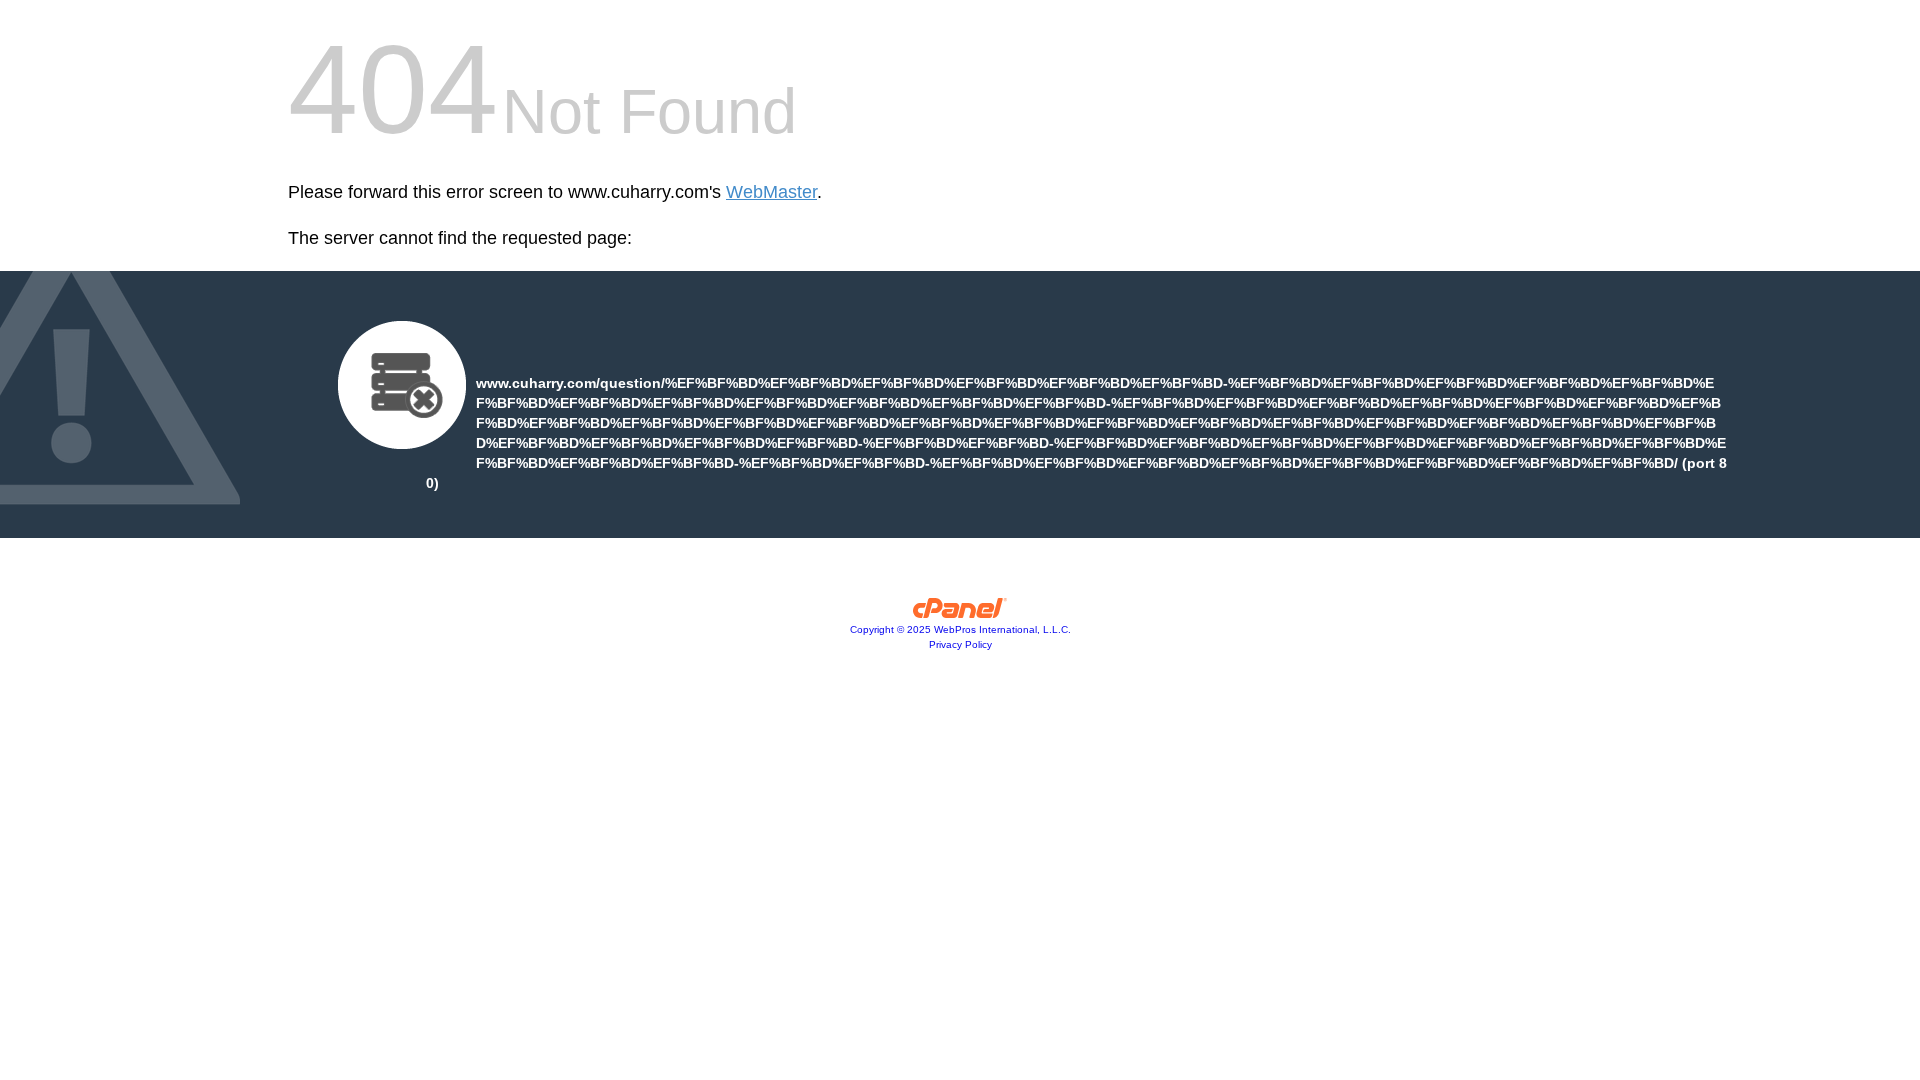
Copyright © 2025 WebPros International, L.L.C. (960, 629)
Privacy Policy (960, 644)
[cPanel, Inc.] (960, 613)
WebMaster (771, 192)
